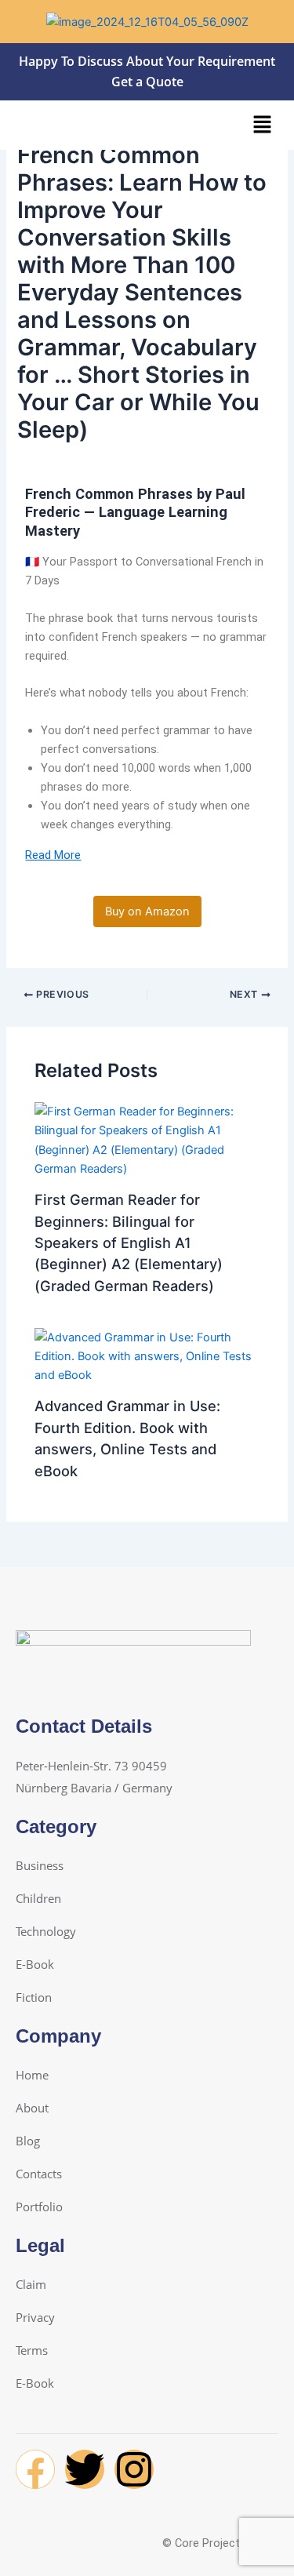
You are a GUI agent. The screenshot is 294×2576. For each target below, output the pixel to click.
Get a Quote (147, 82)
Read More (53, 855)
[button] (263, 125)
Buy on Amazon (147, 911)
